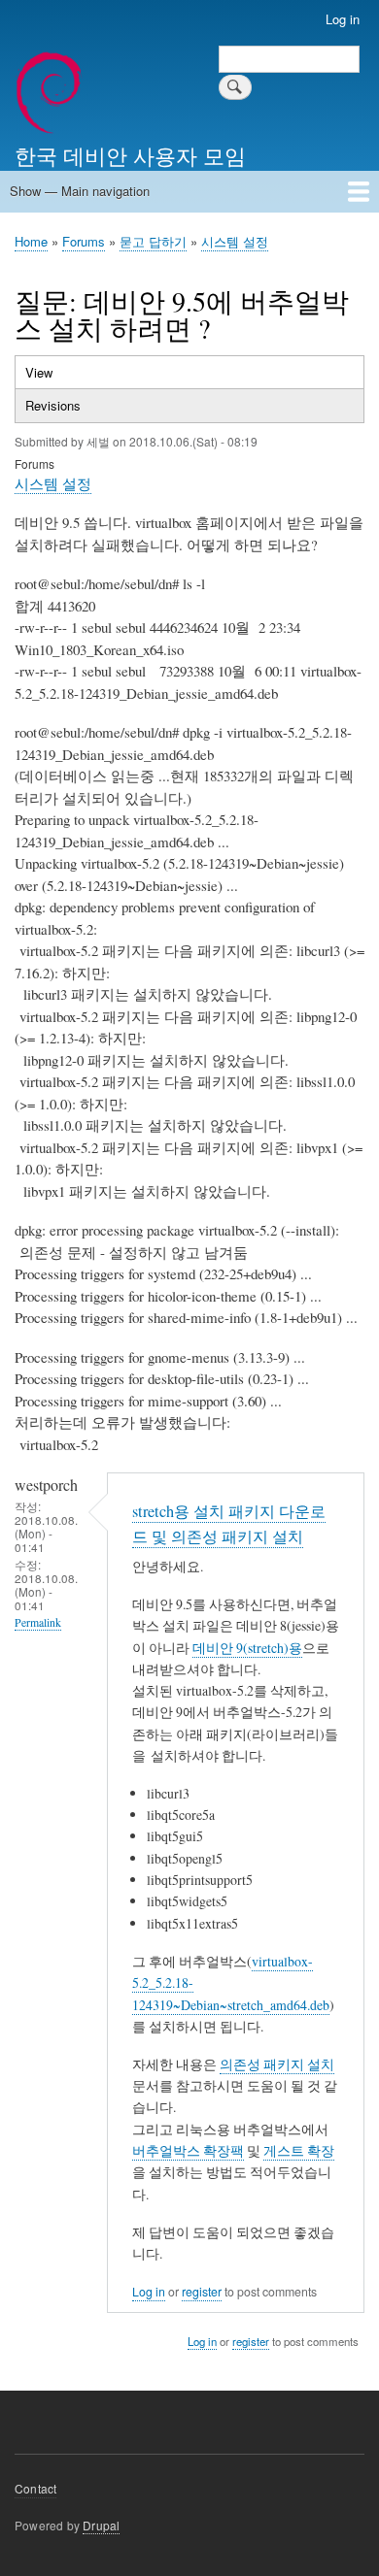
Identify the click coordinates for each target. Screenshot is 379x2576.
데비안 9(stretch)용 (247, 1648)
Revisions (53, 405)
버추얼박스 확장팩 (188, 2150)
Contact (35, 2488)
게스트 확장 (299, 2150)
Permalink (38, 1622)
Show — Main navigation (80, 191)
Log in (343, 19)
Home (31, 241)
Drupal (101, 2525)
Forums (84, 241)
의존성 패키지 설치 (277, 2064)
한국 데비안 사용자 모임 (130, 154)
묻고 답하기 (153, 241)
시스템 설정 (235, 241)
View (58, 376)
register (202, 2292)
